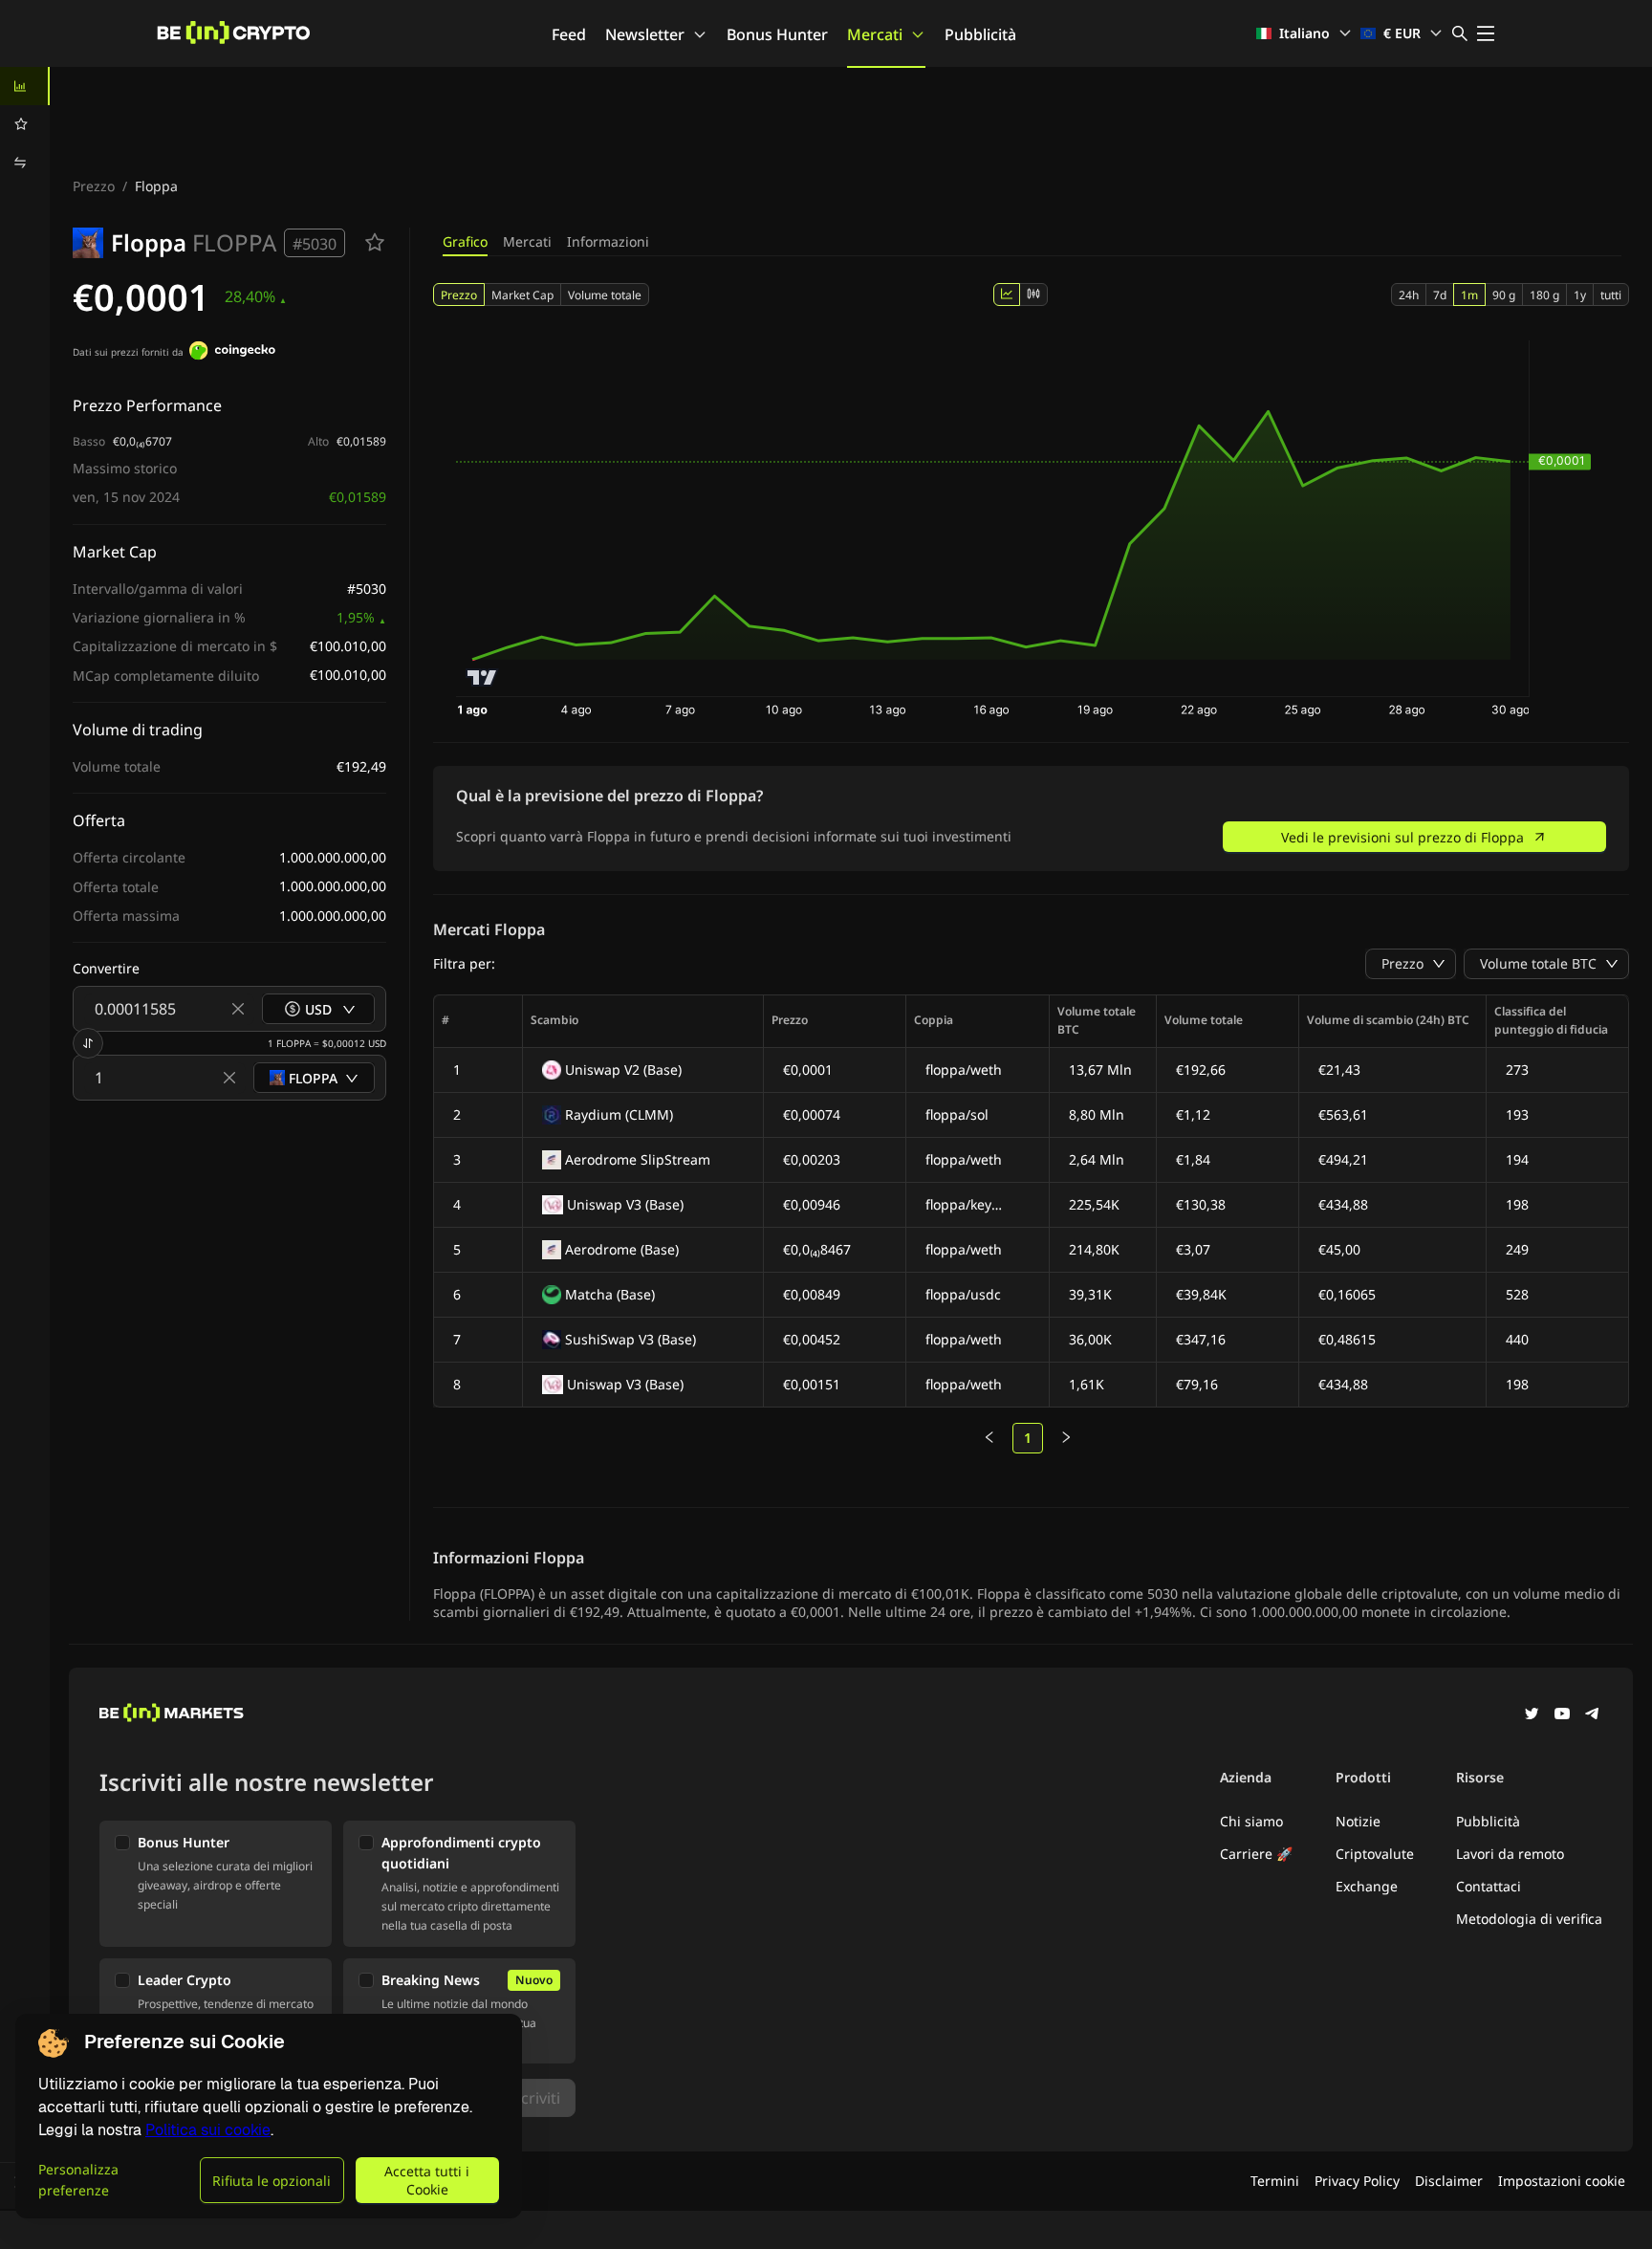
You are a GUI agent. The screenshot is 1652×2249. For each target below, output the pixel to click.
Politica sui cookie (208, 2130)
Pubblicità (980, 34)
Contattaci (1489, 1886)
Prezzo (94, 186)
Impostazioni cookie (1562, 2181)
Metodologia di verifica (1529, 1919)
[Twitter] (1532, 1715)
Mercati (875, 34)
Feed (569, 34)
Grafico (465, 241)
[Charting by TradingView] (482, 677)
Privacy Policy (1357, 2181)
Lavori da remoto (1510, 1854)
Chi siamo (1251, 1821)
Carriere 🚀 (1256, 1854)
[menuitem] (25, 86)
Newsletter (645, 34)
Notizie (1358, 1821)
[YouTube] (1562, 1715)
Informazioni (608, 241)
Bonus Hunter (777, 34)
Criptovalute (1375, 1854)
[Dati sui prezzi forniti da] (232, 353)
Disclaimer (1449, 2181)
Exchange (1367, 1886)
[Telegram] (1593, 1715)
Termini (1275, 2181)
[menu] (25, 124)
